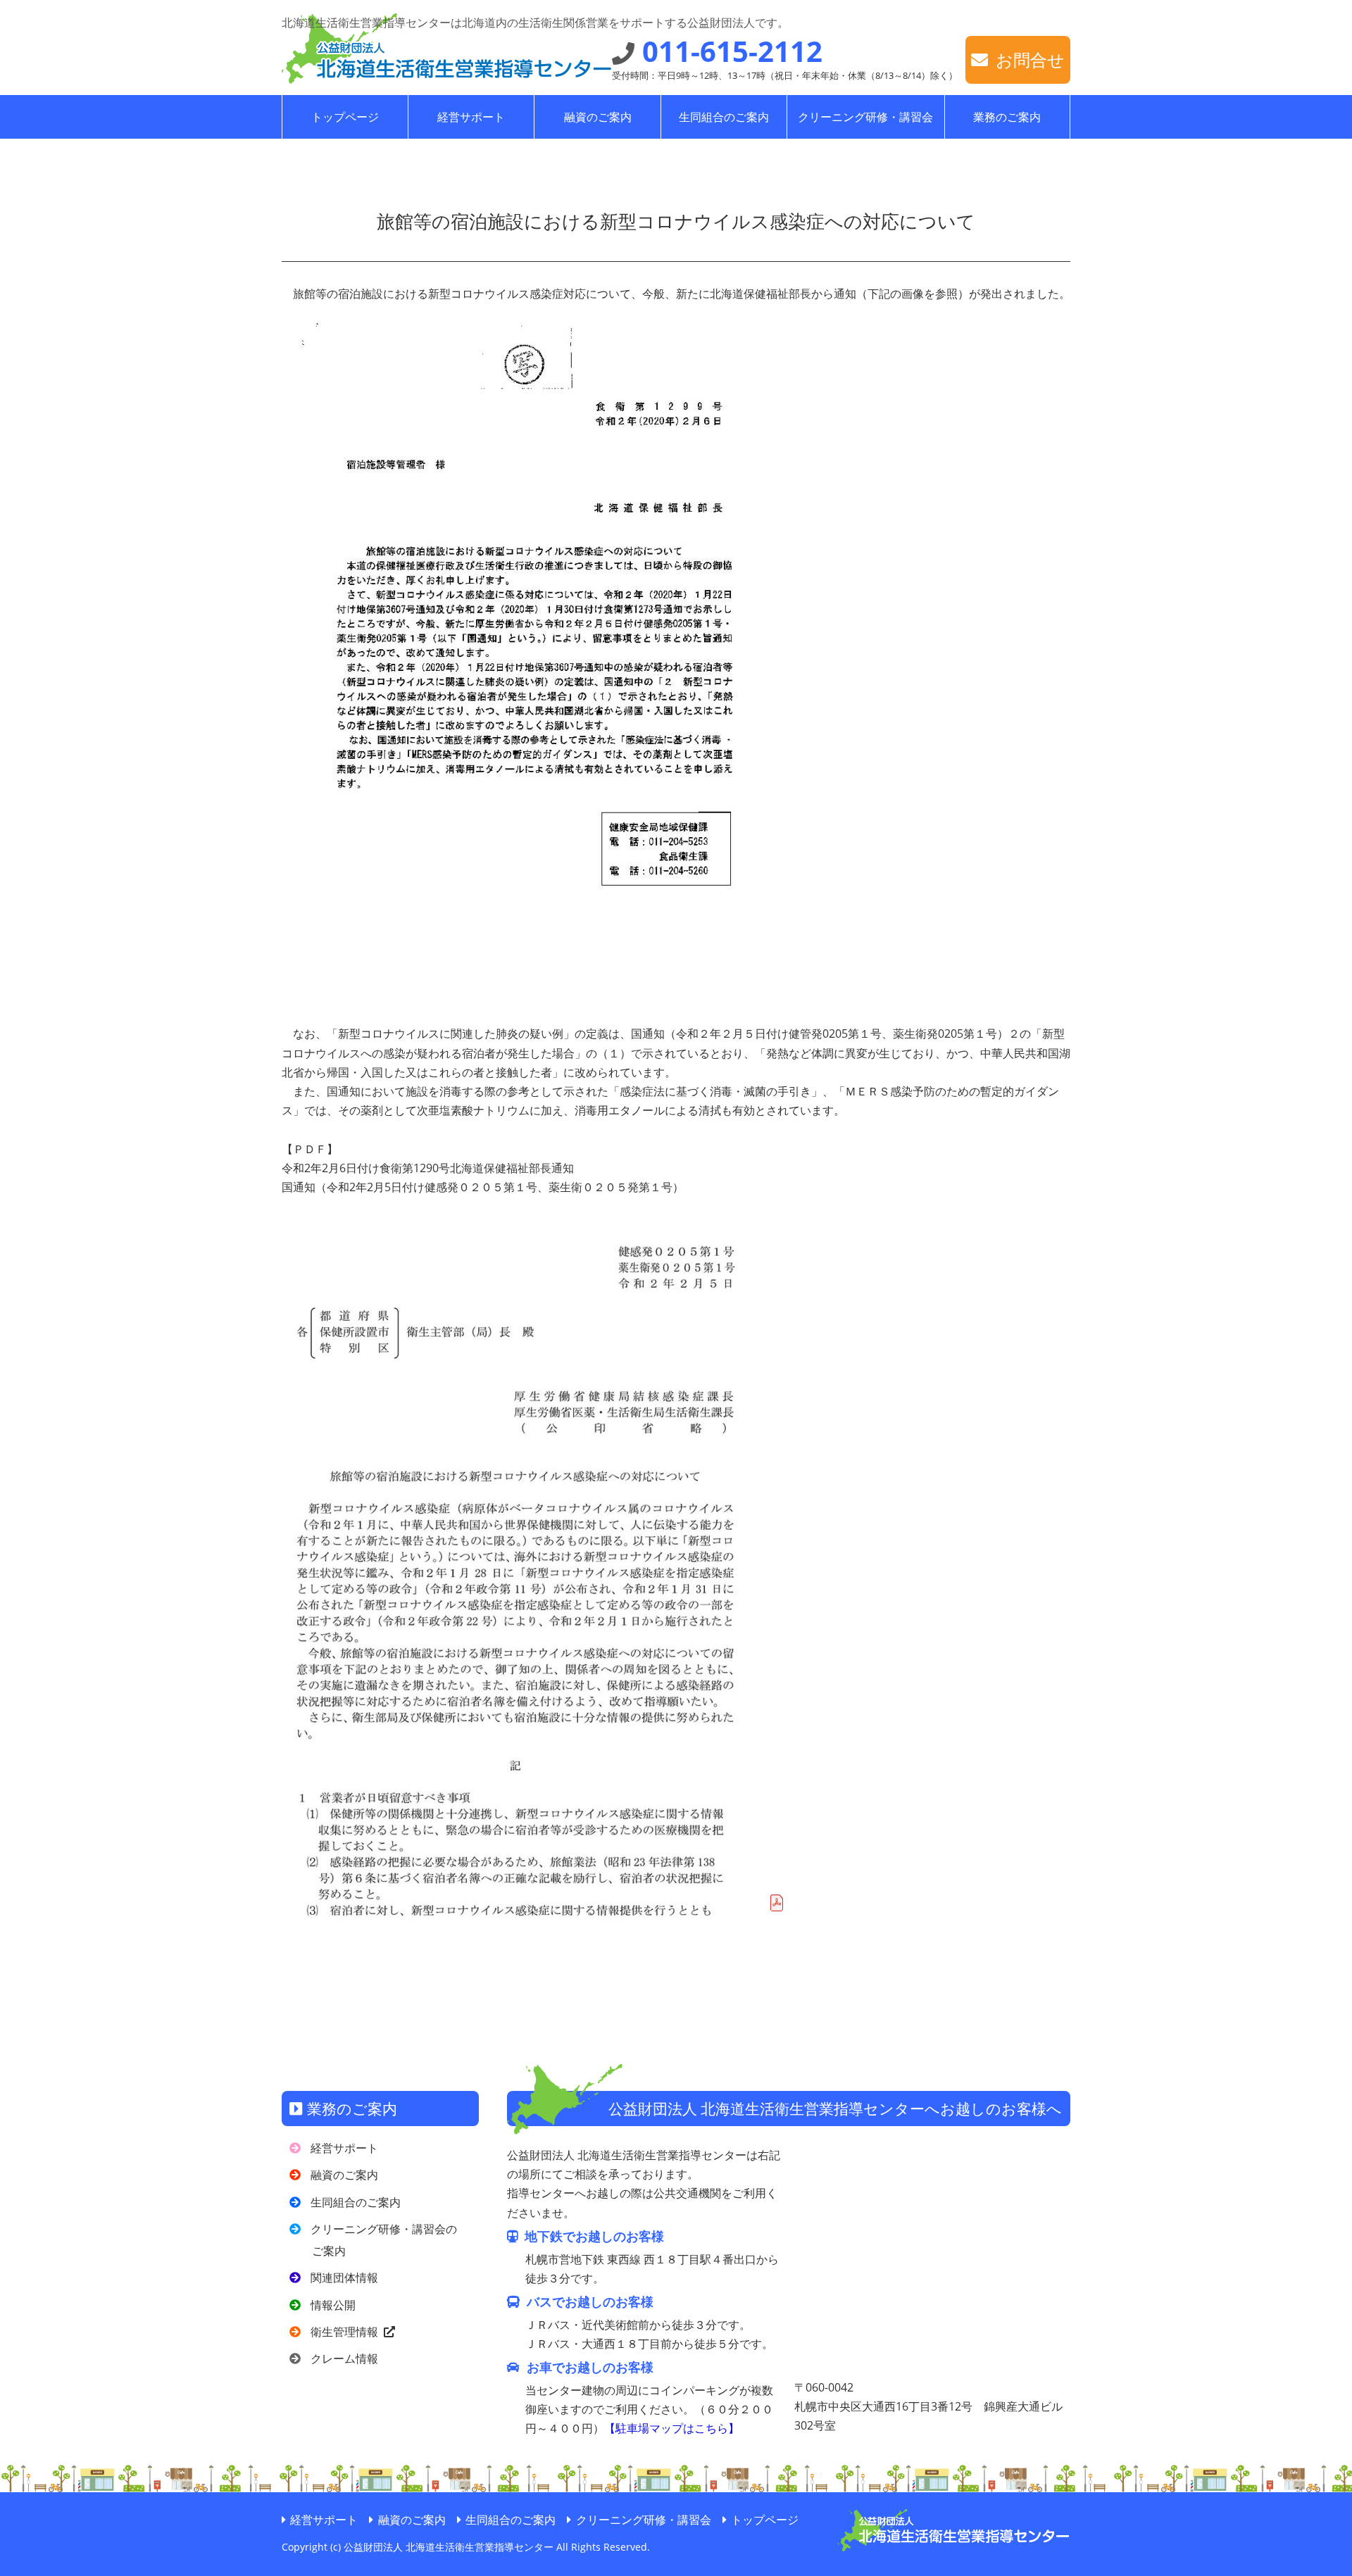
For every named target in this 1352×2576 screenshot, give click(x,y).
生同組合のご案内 (724, 117)
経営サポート (471, 117)
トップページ (345, 117)
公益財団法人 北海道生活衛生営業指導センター (432, 60)
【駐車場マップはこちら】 (672, 2428)
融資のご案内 (598, 117)
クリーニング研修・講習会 (865, 117)
